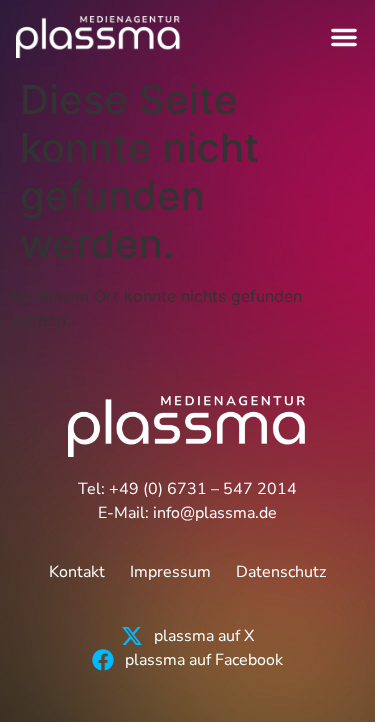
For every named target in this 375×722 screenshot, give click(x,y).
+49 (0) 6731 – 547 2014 (203, 489)
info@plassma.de (215, 513)
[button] (344, 37)
